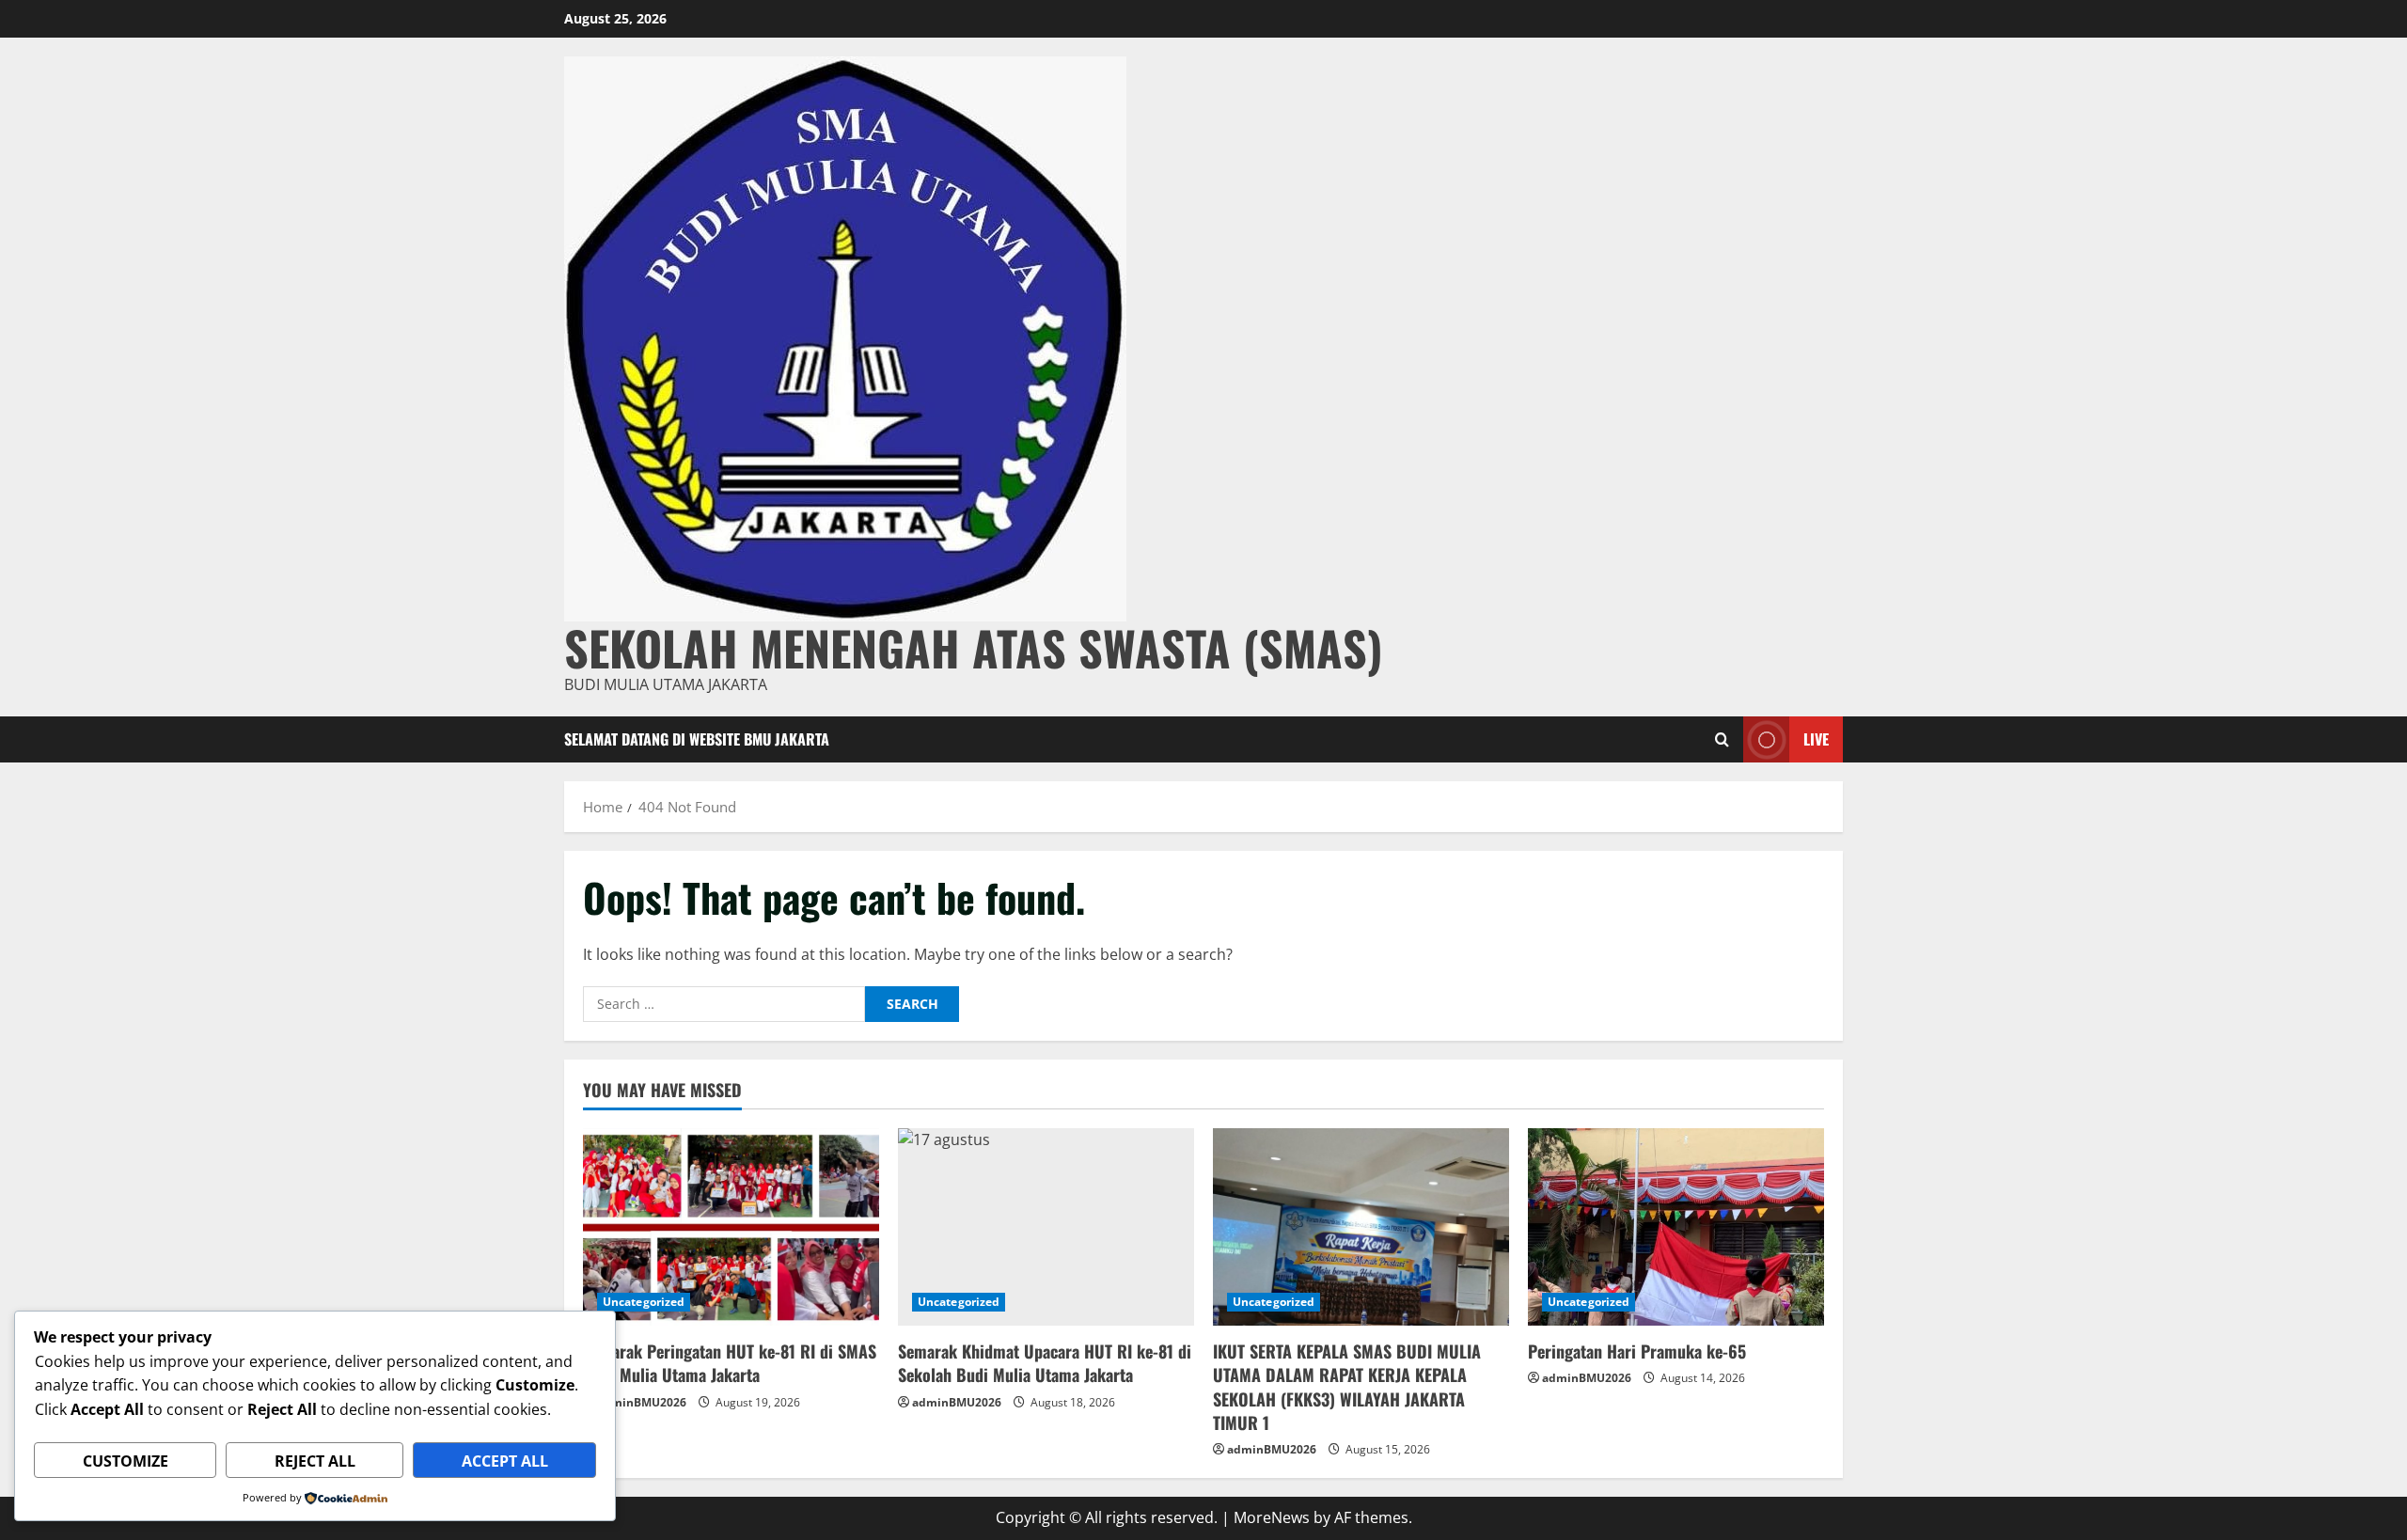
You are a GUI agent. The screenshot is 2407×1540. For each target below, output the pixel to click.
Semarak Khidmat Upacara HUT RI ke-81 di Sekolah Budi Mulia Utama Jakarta (1045, 1363)
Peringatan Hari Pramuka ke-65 (1637, 1351)
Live (1816, 738)
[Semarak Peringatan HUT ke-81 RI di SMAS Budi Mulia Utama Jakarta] (731, 1227)
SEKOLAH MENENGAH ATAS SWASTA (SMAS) (973, 647)
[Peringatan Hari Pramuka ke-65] (1676, 1227)
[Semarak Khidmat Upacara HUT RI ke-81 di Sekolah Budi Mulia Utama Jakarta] (1046, 1227)
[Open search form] (1722, 739)
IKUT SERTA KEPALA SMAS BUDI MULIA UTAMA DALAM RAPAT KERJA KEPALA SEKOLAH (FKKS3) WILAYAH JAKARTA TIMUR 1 (1347, 1387)
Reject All (315, 1461)
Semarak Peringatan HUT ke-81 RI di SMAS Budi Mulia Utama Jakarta (730, 1363)
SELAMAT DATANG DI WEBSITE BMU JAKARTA (697, 739)
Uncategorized (644, 1302)
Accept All (505, 1461)
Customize (126, 1461)
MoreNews (1272, 1517)
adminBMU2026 (642, 1402)
